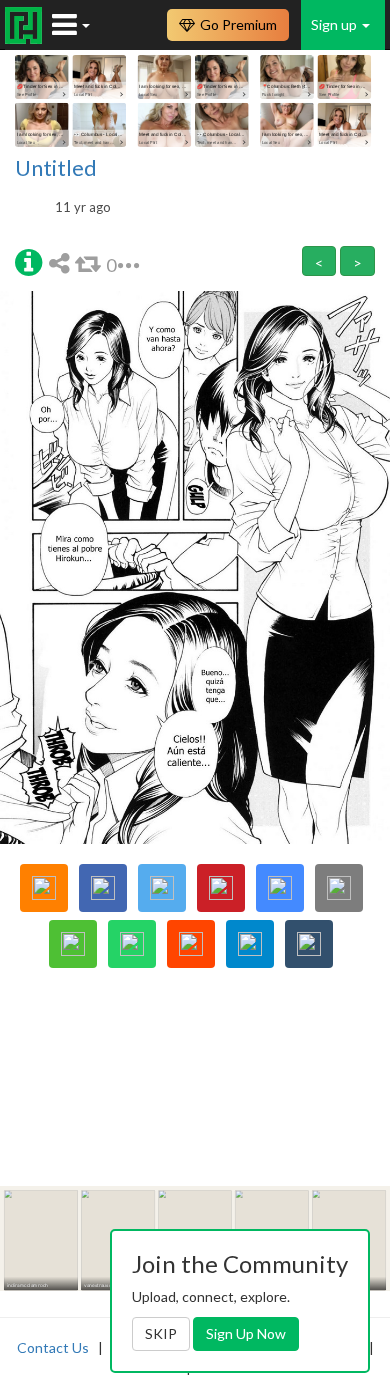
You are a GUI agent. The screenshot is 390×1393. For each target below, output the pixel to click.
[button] (28, 261)
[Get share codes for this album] (62, 262)
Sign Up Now (246, 1333)
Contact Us (53, 1347)
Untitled (56, 168)
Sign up (335, 24)
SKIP (161, 1333)
